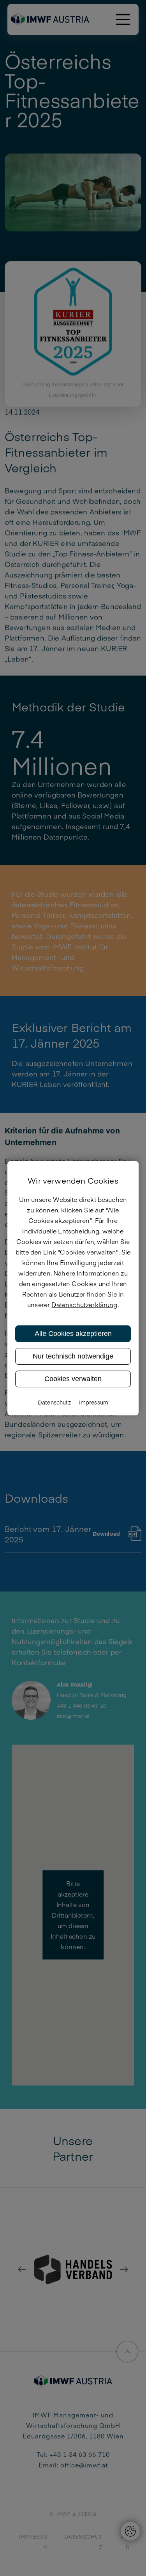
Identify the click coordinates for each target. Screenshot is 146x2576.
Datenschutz (54, 1402)
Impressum (94, 1402)
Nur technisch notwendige (73, 1356)
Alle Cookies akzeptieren (73, 1334)
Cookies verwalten (73, 1379)
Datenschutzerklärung (84, 1304)
